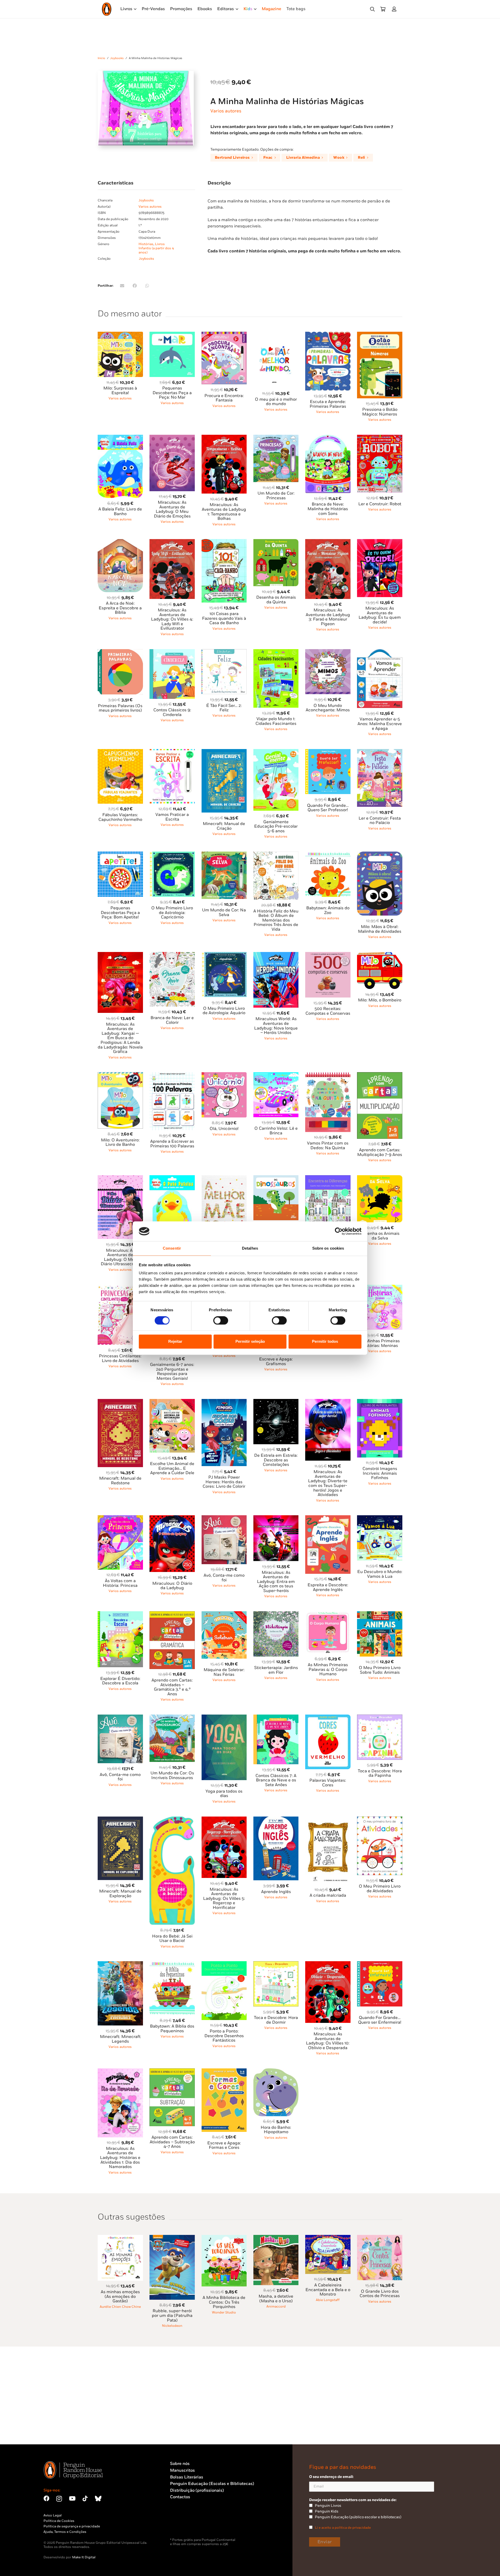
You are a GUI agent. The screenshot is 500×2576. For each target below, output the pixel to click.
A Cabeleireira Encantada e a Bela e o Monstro (328, 2290)
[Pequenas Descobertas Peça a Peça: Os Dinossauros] (276, 1178)
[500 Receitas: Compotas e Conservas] (328, 955)
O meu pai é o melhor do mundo (276, 402)
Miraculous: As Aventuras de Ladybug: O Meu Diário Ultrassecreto (120, 1257)
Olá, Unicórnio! (224, 1129)
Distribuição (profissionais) (197, 2491)
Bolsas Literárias (187, 2477)
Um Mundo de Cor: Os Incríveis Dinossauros (172, 1776)
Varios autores (226, 111)
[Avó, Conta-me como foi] (224, 1518)
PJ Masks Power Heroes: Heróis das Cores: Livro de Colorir (224, 1482)
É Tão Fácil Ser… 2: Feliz (224, 708)
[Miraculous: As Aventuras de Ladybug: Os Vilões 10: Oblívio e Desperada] (328, 1964)
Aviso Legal (53, 2515)
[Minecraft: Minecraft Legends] (120, 1964)
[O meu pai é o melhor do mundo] (276, 335)
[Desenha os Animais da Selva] (380, 1178)
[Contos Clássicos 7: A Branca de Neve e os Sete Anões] (276, 1718)
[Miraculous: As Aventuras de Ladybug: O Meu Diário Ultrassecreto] (120, 1178)
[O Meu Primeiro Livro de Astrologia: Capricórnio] (172, 855)
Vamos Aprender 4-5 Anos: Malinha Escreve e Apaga (380, 724)
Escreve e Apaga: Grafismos (276, 1362)
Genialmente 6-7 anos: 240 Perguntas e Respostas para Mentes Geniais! (172, 1372)
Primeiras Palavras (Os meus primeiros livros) (120, 708)
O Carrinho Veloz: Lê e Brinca (276, 1131)
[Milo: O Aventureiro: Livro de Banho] (120, 1075)
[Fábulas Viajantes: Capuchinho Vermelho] (120, 752)
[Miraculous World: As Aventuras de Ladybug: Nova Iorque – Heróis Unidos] (276, 955)
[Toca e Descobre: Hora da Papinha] (380, 1718)
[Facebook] (46, 2498)
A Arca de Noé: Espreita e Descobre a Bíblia (120, 608)
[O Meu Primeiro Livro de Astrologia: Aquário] (224, 955)
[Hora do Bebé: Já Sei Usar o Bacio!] (172, 1820)
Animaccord (276, 2306)
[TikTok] (85, 2498)
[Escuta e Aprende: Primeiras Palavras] (328, 335)
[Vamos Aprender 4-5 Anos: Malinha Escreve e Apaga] (380, 652)
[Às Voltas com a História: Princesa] (120, 1518)
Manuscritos (182, 2470)
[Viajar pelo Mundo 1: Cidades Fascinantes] (276, 652)
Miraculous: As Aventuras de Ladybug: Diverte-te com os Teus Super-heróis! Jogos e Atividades (328, 1483)
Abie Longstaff (328, 2300)
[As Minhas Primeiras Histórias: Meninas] (380, 1288)
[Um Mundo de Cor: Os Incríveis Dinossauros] (172, 1718)
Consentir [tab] (172, 1248)
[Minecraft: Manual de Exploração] (120, 1820)
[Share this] (135, 286)
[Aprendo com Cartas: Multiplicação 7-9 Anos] (380, 1075)
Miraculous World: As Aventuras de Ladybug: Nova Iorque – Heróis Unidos (276, 1026)
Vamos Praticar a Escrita (172, 817)
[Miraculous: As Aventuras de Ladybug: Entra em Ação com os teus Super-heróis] (276, 1518)
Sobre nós (180, 2464)
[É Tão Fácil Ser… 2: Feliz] (224, 652)
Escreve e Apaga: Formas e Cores (224, 2146)
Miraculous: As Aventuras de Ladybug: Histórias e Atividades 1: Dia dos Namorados (120, 2158)
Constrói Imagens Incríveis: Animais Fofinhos (380, 1473)
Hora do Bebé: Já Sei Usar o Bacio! (172, 1939)
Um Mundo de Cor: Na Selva (224, 913)
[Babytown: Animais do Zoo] (328, 855)
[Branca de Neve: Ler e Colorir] (172, 955)
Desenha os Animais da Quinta (276, 600)
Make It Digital (84, 2557)
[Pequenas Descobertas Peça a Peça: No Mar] (172, 335)
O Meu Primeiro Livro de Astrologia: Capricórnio (172, 913)
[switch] (221, 1320)
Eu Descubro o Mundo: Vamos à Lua (380, 1574)
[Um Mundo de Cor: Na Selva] (224, 855)
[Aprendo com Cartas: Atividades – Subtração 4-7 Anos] (172, 2071)
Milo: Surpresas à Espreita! (120, 391)
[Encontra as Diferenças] (328, 1178)
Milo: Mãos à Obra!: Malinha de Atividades (380, 929)
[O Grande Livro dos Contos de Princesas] (380, 2238)
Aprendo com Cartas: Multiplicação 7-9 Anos (380, 1152)
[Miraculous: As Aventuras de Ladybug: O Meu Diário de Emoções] (172, 438)
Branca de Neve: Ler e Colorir (172, 1020)
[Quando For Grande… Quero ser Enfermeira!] (380, 1964)
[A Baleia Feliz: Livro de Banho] (120, 438)
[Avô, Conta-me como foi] (120, 1718)
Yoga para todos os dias (224, 1794)
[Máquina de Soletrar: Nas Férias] (224, 1614)
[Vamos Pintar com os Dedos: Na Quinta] (328, 1075)
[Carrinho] (383, 9)
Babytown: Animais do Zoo (328, 910)
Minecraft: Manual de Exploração (120, 1894)
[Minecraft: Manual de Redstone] (120, 1402)
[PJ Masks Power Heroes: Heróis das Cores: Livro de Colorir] (224, 1402)
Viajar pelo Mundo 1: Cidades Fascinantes (276, 721)
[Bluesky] (98, 2498)
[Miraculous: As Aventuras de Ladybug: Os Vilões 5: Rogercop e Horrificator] (224, 1820)
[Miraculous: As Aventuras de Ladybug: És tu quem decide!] (380, 542)
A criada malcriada (328, 1896)
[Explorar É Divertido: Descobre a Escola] (120, 1614)
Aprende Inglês (276, 1892)
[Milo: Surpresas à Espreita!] (120, 335)
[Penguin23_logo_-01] (107, 9)
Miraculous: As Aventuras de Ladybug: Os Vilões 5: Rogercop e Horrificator (224, 1899)
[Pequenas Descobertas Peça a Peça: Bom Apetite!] (120, 855)
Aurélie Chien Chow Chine (120, 2307)
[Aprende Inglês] (276, 1820)
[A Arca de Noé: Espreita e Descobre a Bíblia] (120, 542)
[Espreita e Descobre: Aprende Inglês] (328, 1518)
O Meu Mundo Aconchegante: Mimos (328, 708)
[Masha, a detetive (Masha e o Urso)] (276, 2238)
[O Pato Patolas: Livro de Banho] (172, 1178)
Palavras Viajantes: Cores (328, 1783)
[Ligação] (395, 9)
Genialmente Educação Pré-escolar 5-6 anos (276, 827)
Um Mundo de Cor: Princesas (276, 496)
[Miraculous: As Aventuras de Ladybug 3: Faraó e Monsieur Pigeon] (328, 542)
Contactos (180, 2497)
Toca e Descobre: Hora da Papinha (380, 1773)
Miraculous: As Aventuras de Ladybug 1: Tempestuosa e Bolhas (224, 512)
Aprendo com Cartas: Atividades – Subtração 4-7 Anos (172, 2142)
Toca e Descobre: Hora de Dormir (276, 2020)
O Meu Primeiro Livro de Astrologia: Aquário (224, 1011)
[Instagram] (59, 2499)
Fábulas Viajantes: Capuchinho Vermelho (120, 817)
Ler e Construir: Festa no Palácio (380, 821)
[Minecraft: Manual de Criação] (224, 752)
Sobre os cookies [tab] (328, 1248)
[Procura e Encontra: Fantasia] (224, 335)
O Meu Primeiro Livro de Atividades (380, 1889)
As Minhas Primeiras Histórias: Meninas (380, 1343)
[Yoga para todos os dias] (224, 1718)
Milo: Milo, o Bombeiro (380, 1000)
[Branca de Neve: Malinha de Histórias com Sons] (328, 438)
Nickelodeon (172, 2326)
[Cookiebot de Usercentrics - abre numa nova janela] (339, 1231)
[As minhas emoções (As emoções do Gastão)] (120, 2238)
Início (101, 58)
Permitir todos (325, 1342)
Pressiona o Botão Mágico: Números (380, 412)
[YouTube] (72, 2498)
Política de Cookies (59, 2521)
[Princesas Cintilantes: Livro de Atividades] (120, 1288)
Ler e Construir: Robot (380, 504)
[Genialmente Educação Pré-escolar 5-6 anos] (276, 752)
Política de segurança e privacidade (72, 2526)
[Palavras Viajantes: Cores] (328, 1718)
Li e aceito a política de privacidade (343, 2528)
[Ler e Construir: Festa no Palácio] (380, 752)
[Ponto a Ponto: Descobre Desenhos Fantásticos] (224, 1964)
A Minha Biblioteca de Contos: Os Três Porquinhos (224, 2302)
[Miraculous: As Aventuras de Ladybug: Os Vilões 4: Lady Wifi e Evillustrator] (172, 542)
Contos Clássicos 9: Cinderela (172, 712)
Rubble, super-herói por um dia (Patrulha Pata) (172, 2316)
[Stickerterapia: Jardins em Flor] (276, 1614)
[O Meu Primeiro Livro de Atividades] (380, 1820)
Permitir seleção (250, 1342)
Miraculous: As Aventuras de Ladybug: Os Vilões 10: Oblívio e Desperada (328, 2041)
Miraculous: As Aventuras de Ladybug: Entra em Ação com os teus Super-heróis (276, 1582)
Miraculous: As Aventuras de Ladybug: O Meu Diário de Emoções (172, 509)
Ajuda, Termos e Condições (65, 2532)
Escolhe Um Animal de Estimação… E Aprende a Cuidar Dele (172, 1468)
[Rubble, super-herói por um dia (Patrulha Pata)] (172, 2238)
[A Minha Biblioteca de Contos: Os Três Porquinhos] (224, 2238)
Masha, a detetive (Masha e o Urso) (276, 2299)
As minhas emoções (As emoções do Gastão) (120, 2297)
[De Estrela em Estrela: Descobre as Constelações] (276, 1402)
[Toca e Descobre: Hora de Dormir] (276, 1964)
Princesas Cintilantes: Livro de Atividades (120, 1359)
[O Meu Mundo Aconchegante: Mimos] (328, 652)
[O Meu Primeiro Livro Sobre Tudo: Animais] (380, 1614)
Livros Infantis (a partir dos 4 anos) (156, 248)
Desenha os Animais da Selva (380, 1236)
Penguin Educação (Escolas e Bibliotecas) (212, 2484)
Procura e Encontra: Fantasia (224, 398)
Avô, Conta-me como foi (120, 1777)
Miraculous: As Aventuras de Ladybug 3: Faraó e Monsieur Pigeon (328, 617)
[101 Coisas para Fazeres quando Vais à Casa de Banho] (224, 542)
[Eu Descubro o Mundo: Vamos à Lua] (380, 1518)
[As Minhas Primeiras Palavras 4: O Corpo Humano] (328, 1614)
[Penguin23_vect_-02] (186, 2524)
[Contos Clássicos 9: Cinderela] (172, 652)
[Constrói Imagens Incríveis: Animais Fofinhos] (380, 1402)
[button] (372, 9)
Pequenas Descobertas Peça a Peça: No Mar (172, 393)
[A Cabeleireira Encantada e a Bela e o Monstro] (328, 2238)
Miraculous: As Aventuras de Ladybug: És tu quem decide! (380, 615)
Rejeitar (175, 1342)
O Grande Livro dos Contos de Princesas (380, 2294)
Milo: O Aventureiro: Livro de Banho (120, 1143)
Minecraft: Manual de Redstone (120, 1481)
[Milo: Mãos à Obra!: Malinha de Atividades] (380, 855)
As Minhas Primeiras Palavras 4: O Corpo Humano (328, 1670)
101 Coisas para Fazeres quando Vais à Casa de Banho (224, 618)
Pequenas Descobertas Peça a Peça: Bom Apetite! (120, 913)
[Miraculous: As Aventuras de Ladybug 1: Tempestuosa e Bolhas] (224, 438)
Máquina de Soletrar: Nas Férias (224, 1672)
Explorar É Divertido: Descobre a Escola (120, 1681)
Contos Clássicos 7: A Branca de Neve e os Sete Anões (276, 1780)
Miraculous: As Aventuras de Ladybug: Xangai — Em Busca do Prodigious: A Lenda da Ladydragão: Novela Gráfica (120, 1038)
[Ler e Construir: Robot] (380, 438)
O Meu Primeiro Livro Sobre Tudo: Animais (380, 1670)
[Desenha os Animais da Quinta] (276, 542)
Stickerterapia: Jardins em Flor (276, 1670)
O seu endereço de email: (331, 2477)
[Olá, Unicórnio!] (224, 1075)
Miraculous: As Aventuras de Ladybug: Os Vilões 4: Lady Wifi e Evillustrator (172, 619)
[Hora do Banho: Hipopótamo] (276, 2071)
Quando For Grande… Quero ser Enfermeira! (380, 2020)
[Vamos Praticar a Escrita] (172, 752)
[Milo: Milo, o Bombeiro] (380, 955)
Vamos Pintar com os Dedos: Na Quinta (328, 1146)
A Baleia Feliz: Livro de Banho (120, 512)
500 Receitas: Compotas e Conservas (328, 1011)
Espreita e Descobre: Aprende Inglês (328, 1587)
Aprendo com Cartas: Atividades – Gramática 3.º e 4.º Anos (172, 1687)
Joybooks (117, 58)
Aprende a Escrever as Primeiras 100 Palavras (172, 1144)
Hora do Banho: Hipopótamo (276, 2130)
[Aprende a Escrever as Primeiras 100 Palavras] (172, 1075)
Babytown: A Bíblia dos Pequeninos (172, 2029)
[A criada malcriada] (328, 1820)
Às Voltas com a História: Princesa (120, 1583)
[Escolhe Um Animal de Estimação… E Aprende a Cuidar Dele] (172, 1402)
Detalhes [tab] (250, 1248)
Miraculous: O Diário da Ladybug (172, 1586)
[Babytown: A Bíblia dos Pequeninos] (172, 1964)
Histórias (146, 244)
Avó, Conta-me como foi (224, 1578)
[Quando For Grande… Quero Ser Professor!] (328, 752)
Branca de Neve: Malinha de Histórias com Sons (328, 509)
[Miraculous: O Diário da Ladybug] (172, 1518)
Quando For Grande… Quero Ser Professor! (328, 808)
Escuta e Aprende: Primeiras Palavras (328, 404)
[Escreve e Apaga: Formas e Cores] (224, 2071)
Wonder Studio (224, 2312)
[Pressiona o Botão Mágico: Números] (380, 335)
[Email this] (122, 286)
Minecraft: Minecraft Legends (120, 2039)
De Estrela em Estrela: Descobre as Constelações (276, 1460)
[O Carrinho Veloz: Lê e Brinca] (276, 1075)
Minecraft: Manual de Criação (224, 826)
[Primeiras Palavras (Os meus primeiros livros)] (120, 652)
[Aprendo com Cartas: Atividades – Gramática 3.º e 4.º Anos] (172, 1614)
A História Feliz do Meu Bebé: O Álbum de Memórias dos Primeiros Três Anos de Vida (276, 920)
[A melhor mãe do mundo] (224, 1178)
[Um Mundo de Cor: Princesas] (276, 438)
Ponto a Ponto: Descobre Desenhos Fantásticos (224, 2036)
